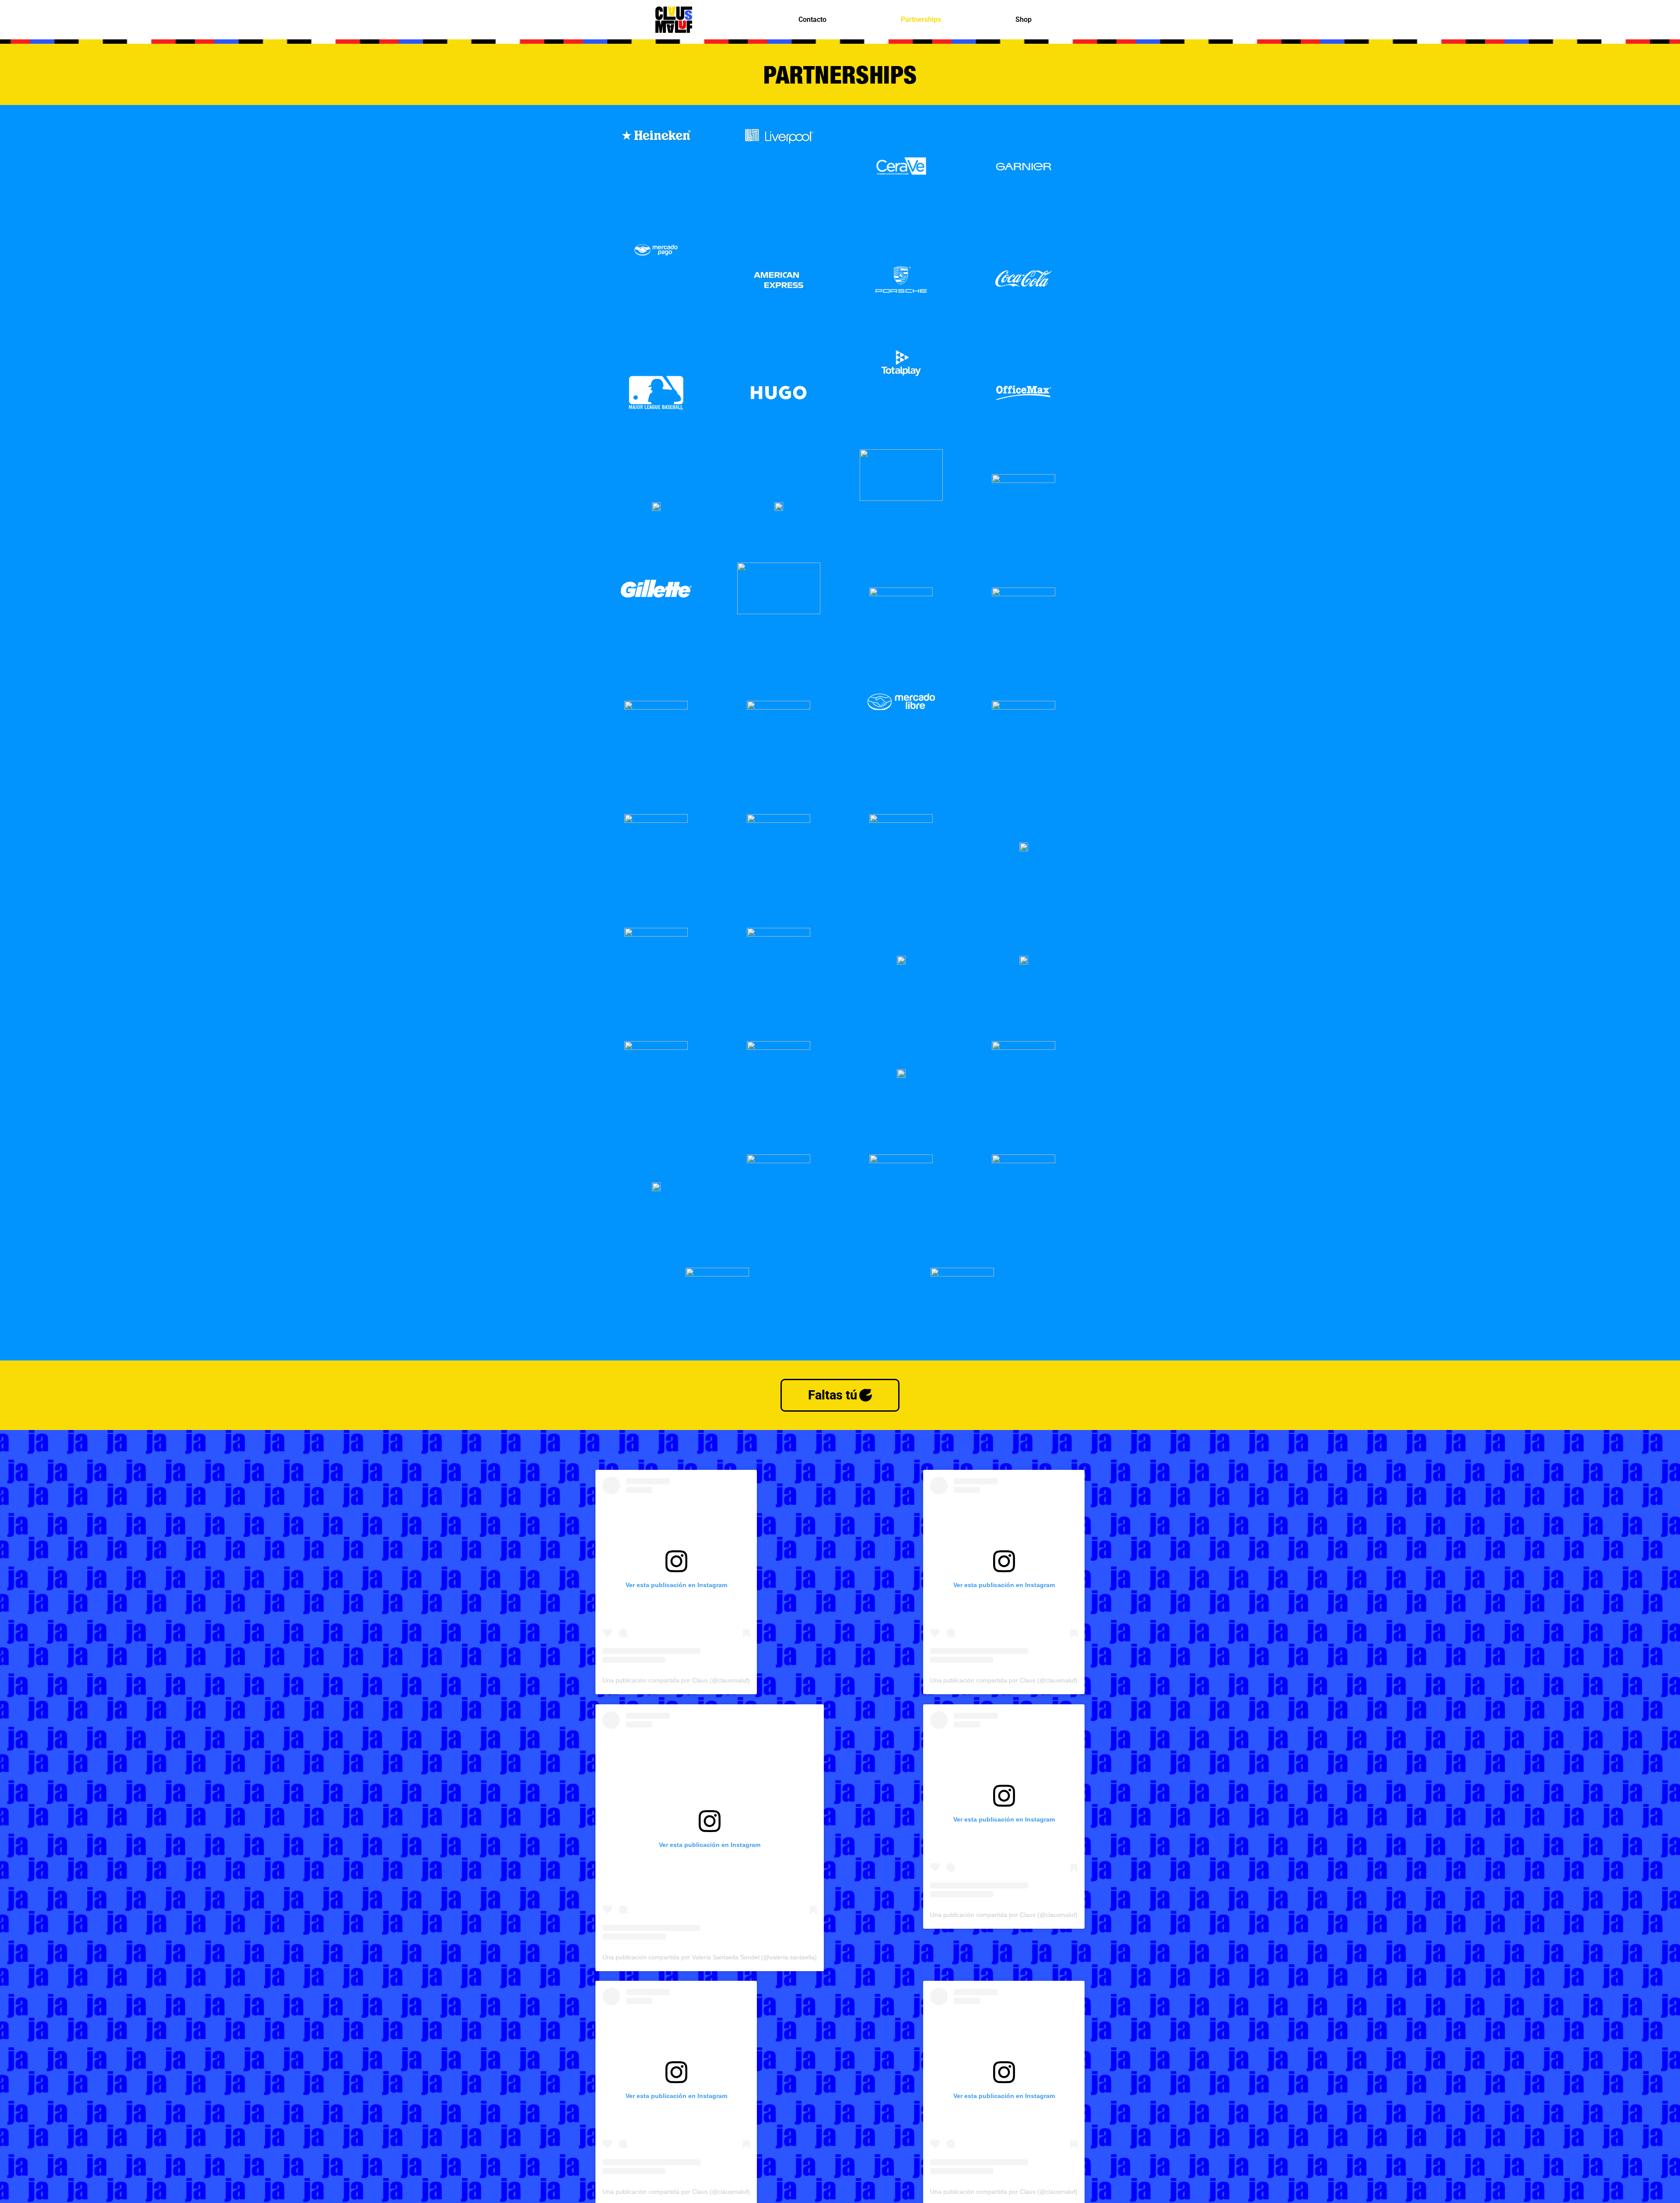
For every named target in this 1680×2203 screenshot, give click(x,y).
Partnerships (921, 19)
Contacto (812, 19)
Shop (1024, 19)
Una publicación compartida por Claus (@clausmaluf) (676, 1681)
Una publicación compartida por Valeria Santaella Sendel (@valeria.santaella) (710, 1957)
